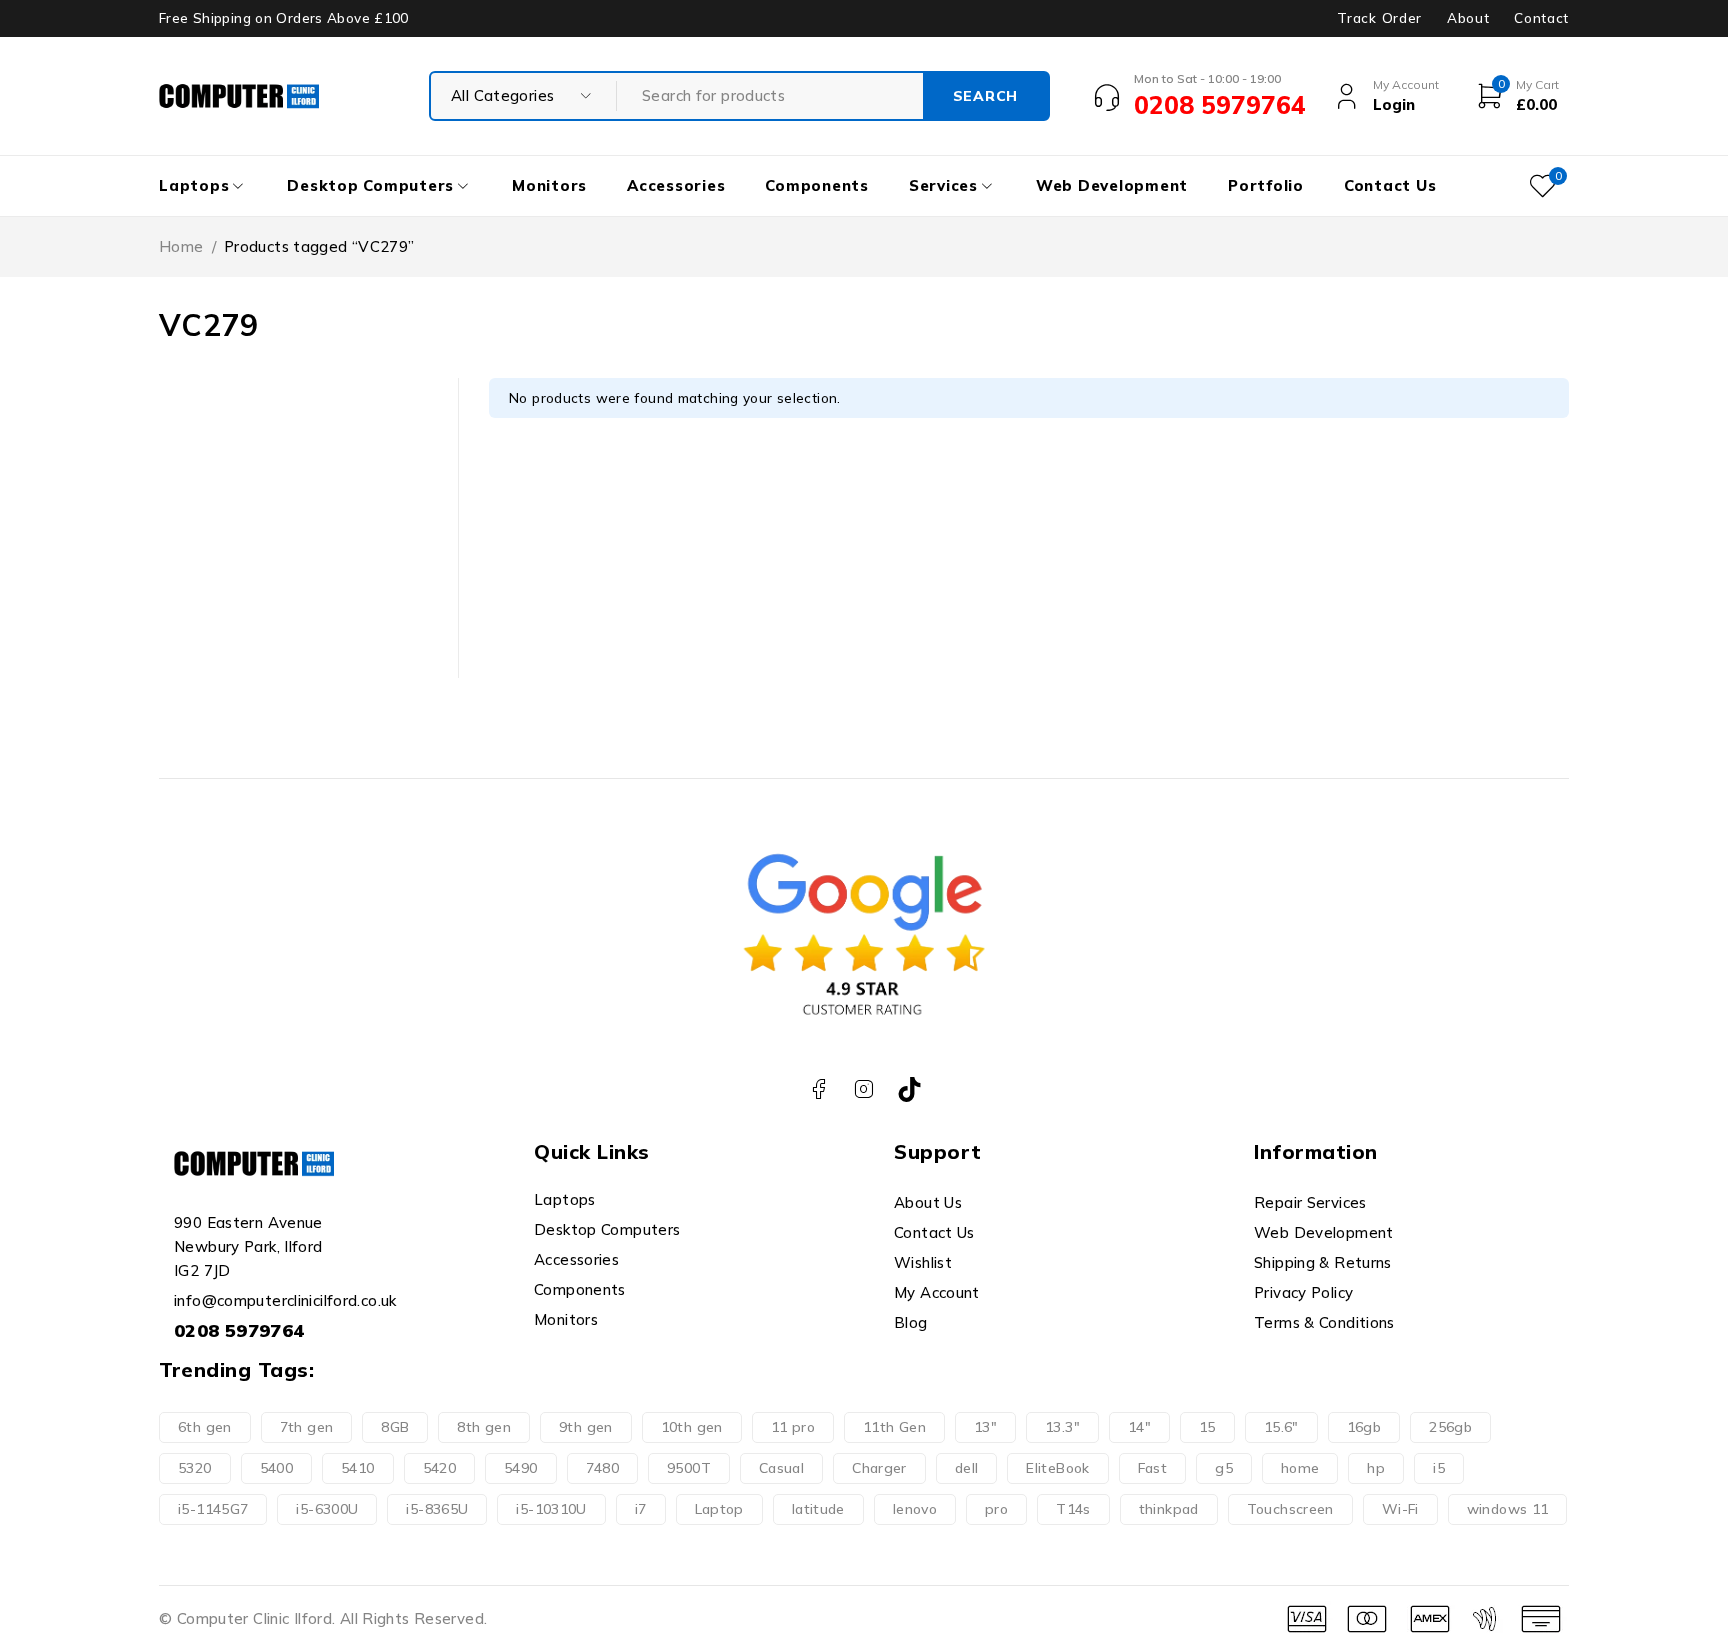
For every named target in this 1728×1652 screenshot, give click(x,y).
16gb (1364, 1427)
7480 (603, 1468)
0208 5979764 (239, 1330)
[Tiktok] (909, 1089)
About (1468, 18)
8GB (395, 1427)
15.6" (1281, 1427)
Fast (1153, 1468)
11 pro (793, 1427)
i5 (1439, 1468)
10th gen (692, 1427)
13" (985, 1427)
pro (996, 1509)
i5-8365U (437, 1509)
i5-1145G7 (213, 1509)
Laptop (719, 1509)
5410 (358, 1468)
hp (1376, 1468)
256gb (1450, 1427)
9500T (689, 1468)
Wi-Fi (1400, 1509)
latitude (818, 1509)
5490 (521, 1468)
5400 (277, 1468)
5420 (440, 1468)
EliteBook (1057, 1468)
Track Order (1379, 18)
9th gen (586, 1427)
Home (181, 246)
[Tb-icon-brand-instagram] (864, 1089)
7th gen (307, 1427)
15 (1207, 1427)
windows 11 (1508, 1509)
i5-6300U (327, 1509)
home (1300, 1468)
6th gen (205, 1427)
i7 (641, 1509)
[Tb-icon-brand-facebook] (818, 1089)
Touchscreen (1290, 1509)
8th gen (484, 1427)
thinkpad (1169, 1509)
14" (1139, 1427)
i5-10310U (551, 1509)
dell (967, 1468)
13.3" (1062, 1427)
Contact (1541, 18)
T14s (1073, 1509)
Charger (879, 1468)
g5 (1224, 1468)
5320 (195, 1468)
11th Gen (894, 1427)
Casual (781, 1468)
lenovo (915, 1509)
